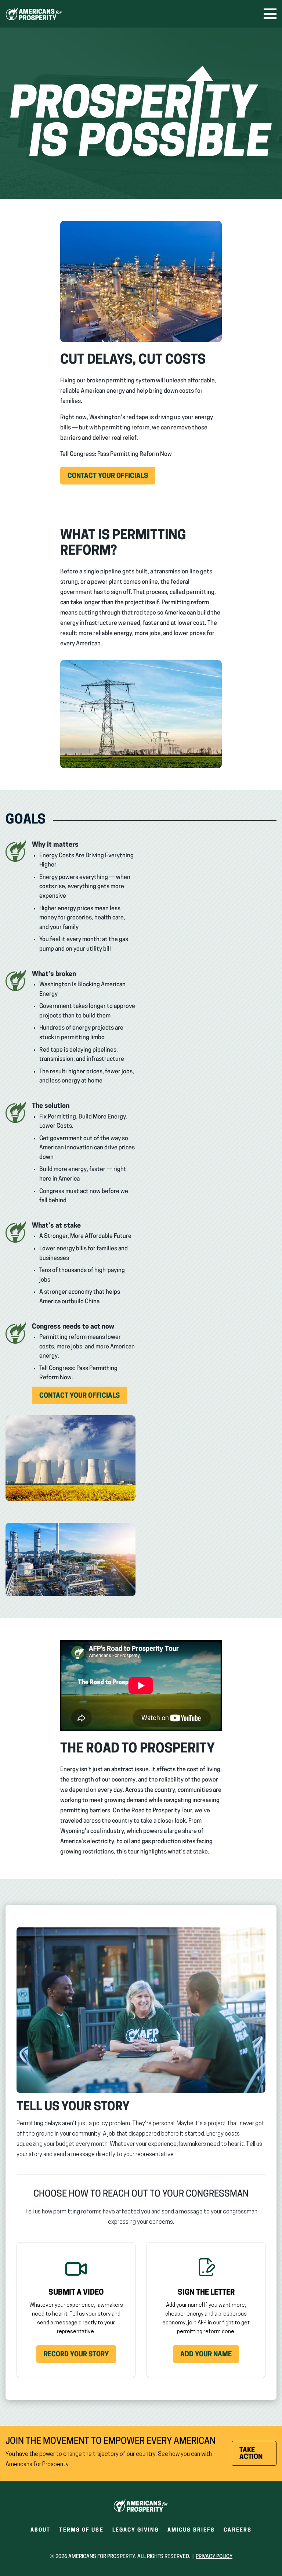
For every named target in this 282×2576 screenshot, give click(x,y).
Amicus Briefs (191, 2532)
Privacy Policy (214, 2557)
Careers (238, 2532)
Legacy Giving (135, 2530)
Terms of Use (81, 2530)
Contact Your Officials (111, 479)
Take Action (258, 2457)
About (41, 2530)
